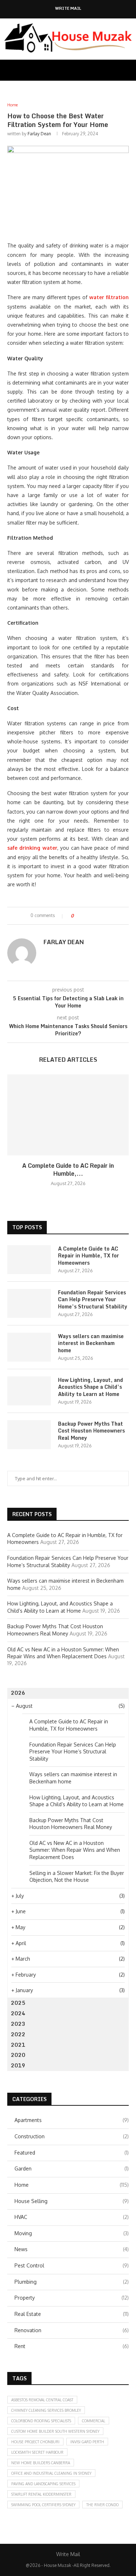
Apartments (72, 2120)
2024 (18, 2013)
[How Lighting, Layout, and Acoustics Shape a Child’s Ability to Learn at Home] (29, 1391)
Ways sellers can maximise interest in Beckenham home (91, 1343)
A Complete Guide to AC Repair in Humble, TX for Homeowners (88, 1256)
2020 (18, 2055)
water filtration (109, 297)
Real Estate (72, 2314)
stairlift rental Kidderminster (41, 2494)
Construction (72, 2136)
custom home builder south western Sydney (55, 2431)
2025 (18, 2003)
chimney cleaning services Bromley (46, 2410)
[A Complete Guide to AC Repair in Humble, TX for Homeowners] (68, 1115)
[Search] (129, 70)
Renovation (72, 2330)
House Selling (72, 2201)
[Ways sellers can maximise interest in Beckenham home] (29, 1347)
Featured (72, 2153)
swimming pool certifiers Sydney (43, 2505)
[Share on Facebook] (85, 916)
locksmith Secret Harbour (37, 2452)
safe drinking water (32, 848)
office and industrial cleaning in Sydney (51, 2473)
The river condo (102, 2505)
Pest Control (72, 2265)
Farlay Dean (39, 134)
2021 (18, 2045)
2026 (18, 1693)
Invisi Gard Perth (87, 2442)
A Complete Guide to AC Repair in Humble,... (68, 1170)
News (72, 2249)
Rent (72, 2346)
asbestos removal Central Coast (42, 2400)
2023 (18, 2024)
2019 (18, 2065)
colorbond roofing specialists (41, 2421)
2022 (18, 2034)
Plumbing (72, 2282)
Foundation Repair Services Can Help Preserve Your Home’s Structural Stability (93, 1300)
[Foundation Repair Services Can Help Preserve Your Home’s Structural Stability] (29, 1303)
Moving (72, 2233)
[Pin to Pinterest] (99, 916)
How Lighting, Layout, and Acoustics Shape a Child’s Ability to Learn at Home (90, 1387)
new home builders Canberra (41, 2463)
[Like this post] (77, 916)
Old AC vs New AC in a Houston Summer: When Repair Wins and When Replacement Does (75, 1850)
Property (72, 2298)
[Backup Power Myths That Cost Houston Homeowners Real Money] (29, 1435)
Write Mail (68, 9)
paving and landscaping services (43, 2484)
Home (72, 2185)
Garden (72, 2168)
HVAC (72, 2217)
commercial (94, 2421)
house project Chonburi (35, 2442)
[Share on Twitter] (92, 916)
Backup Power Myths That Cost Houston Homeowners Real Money (91, 1431)
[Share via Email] (106, 916)
